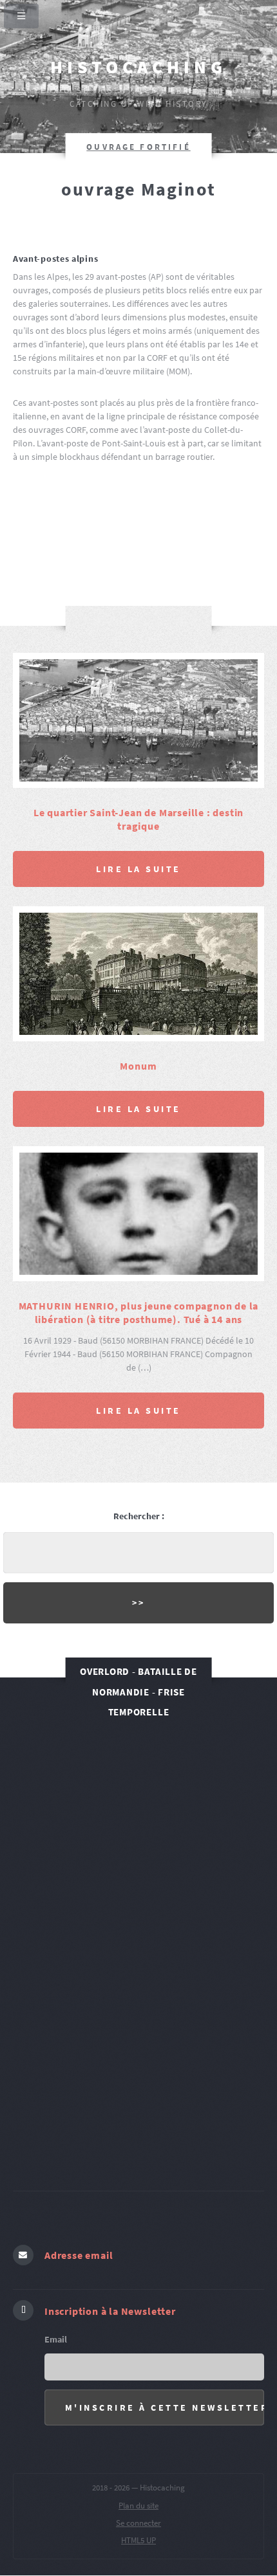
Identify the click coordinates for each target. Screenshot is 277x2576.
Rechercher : (139, 1516)
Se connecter (138, 2523)
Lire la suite (138, 869)
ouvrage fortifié (138, 147)
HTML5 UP (138, 2540)
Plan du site (138, 2506)
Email (56, 2339)
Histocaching (138, 67)
